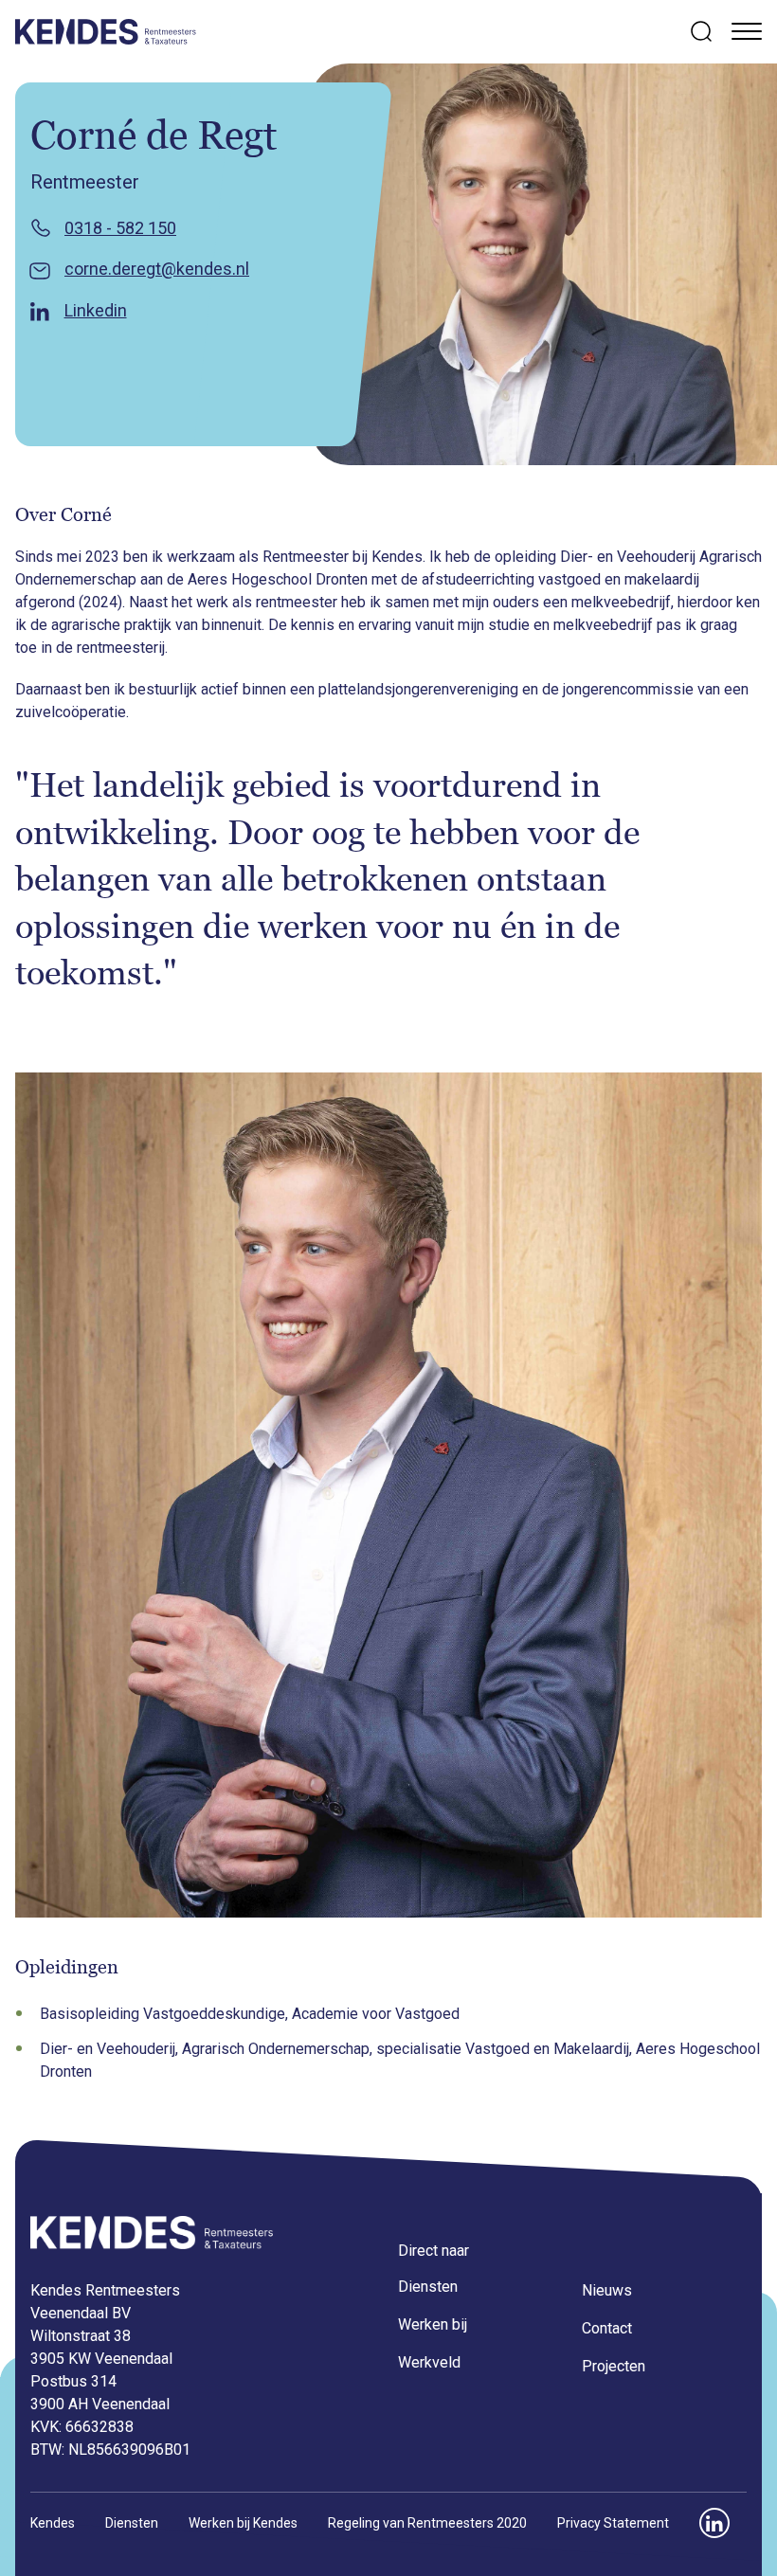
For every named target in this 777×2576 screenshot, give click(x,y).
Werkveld (429, 2362)
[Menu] (747, 30)
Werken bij (433, 2324)
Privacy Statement (613, 2523)
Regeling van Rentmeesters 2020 (427, 2523)
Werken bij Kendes (243, 2523)
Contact (607, 2328)
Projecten (614, 2366)
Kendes (53, 2523)
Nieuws (607, 2290)
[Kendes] (106, 31)
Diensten (428, 2287)
